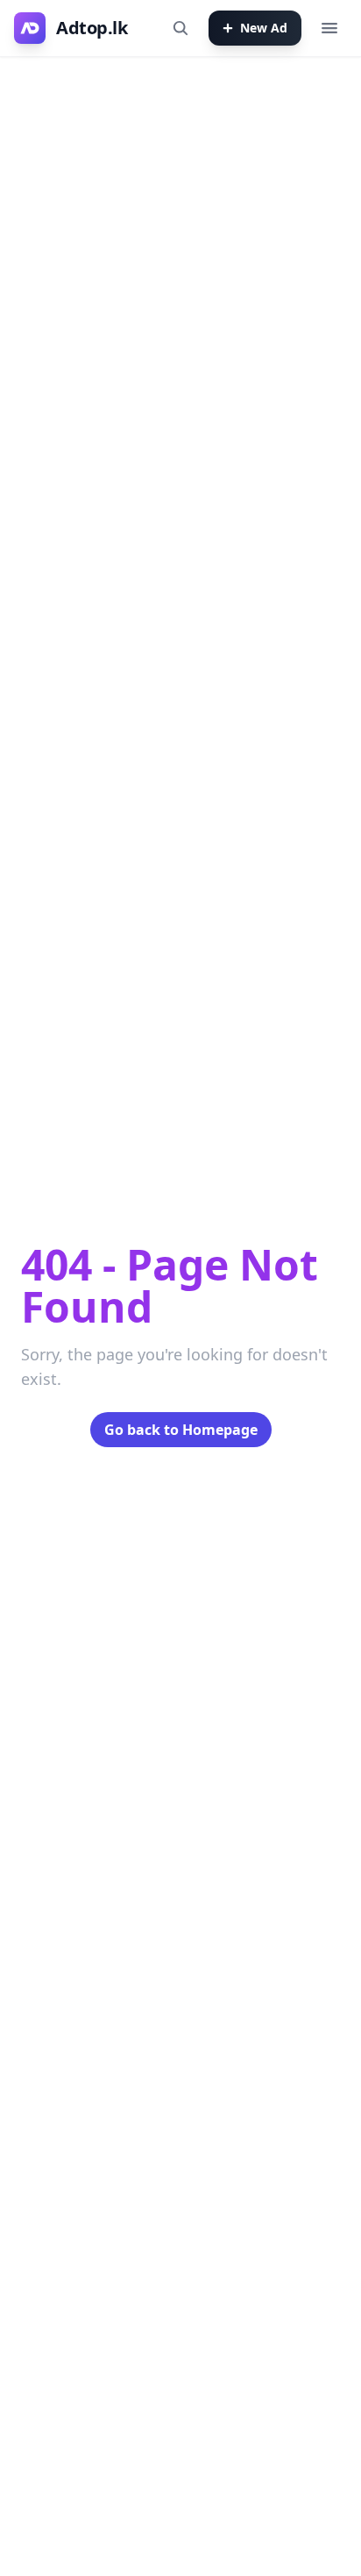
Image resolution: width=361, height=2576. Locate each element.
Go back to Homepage (181, 1430)
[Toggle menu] (329, 28)
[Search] (180, 28)
